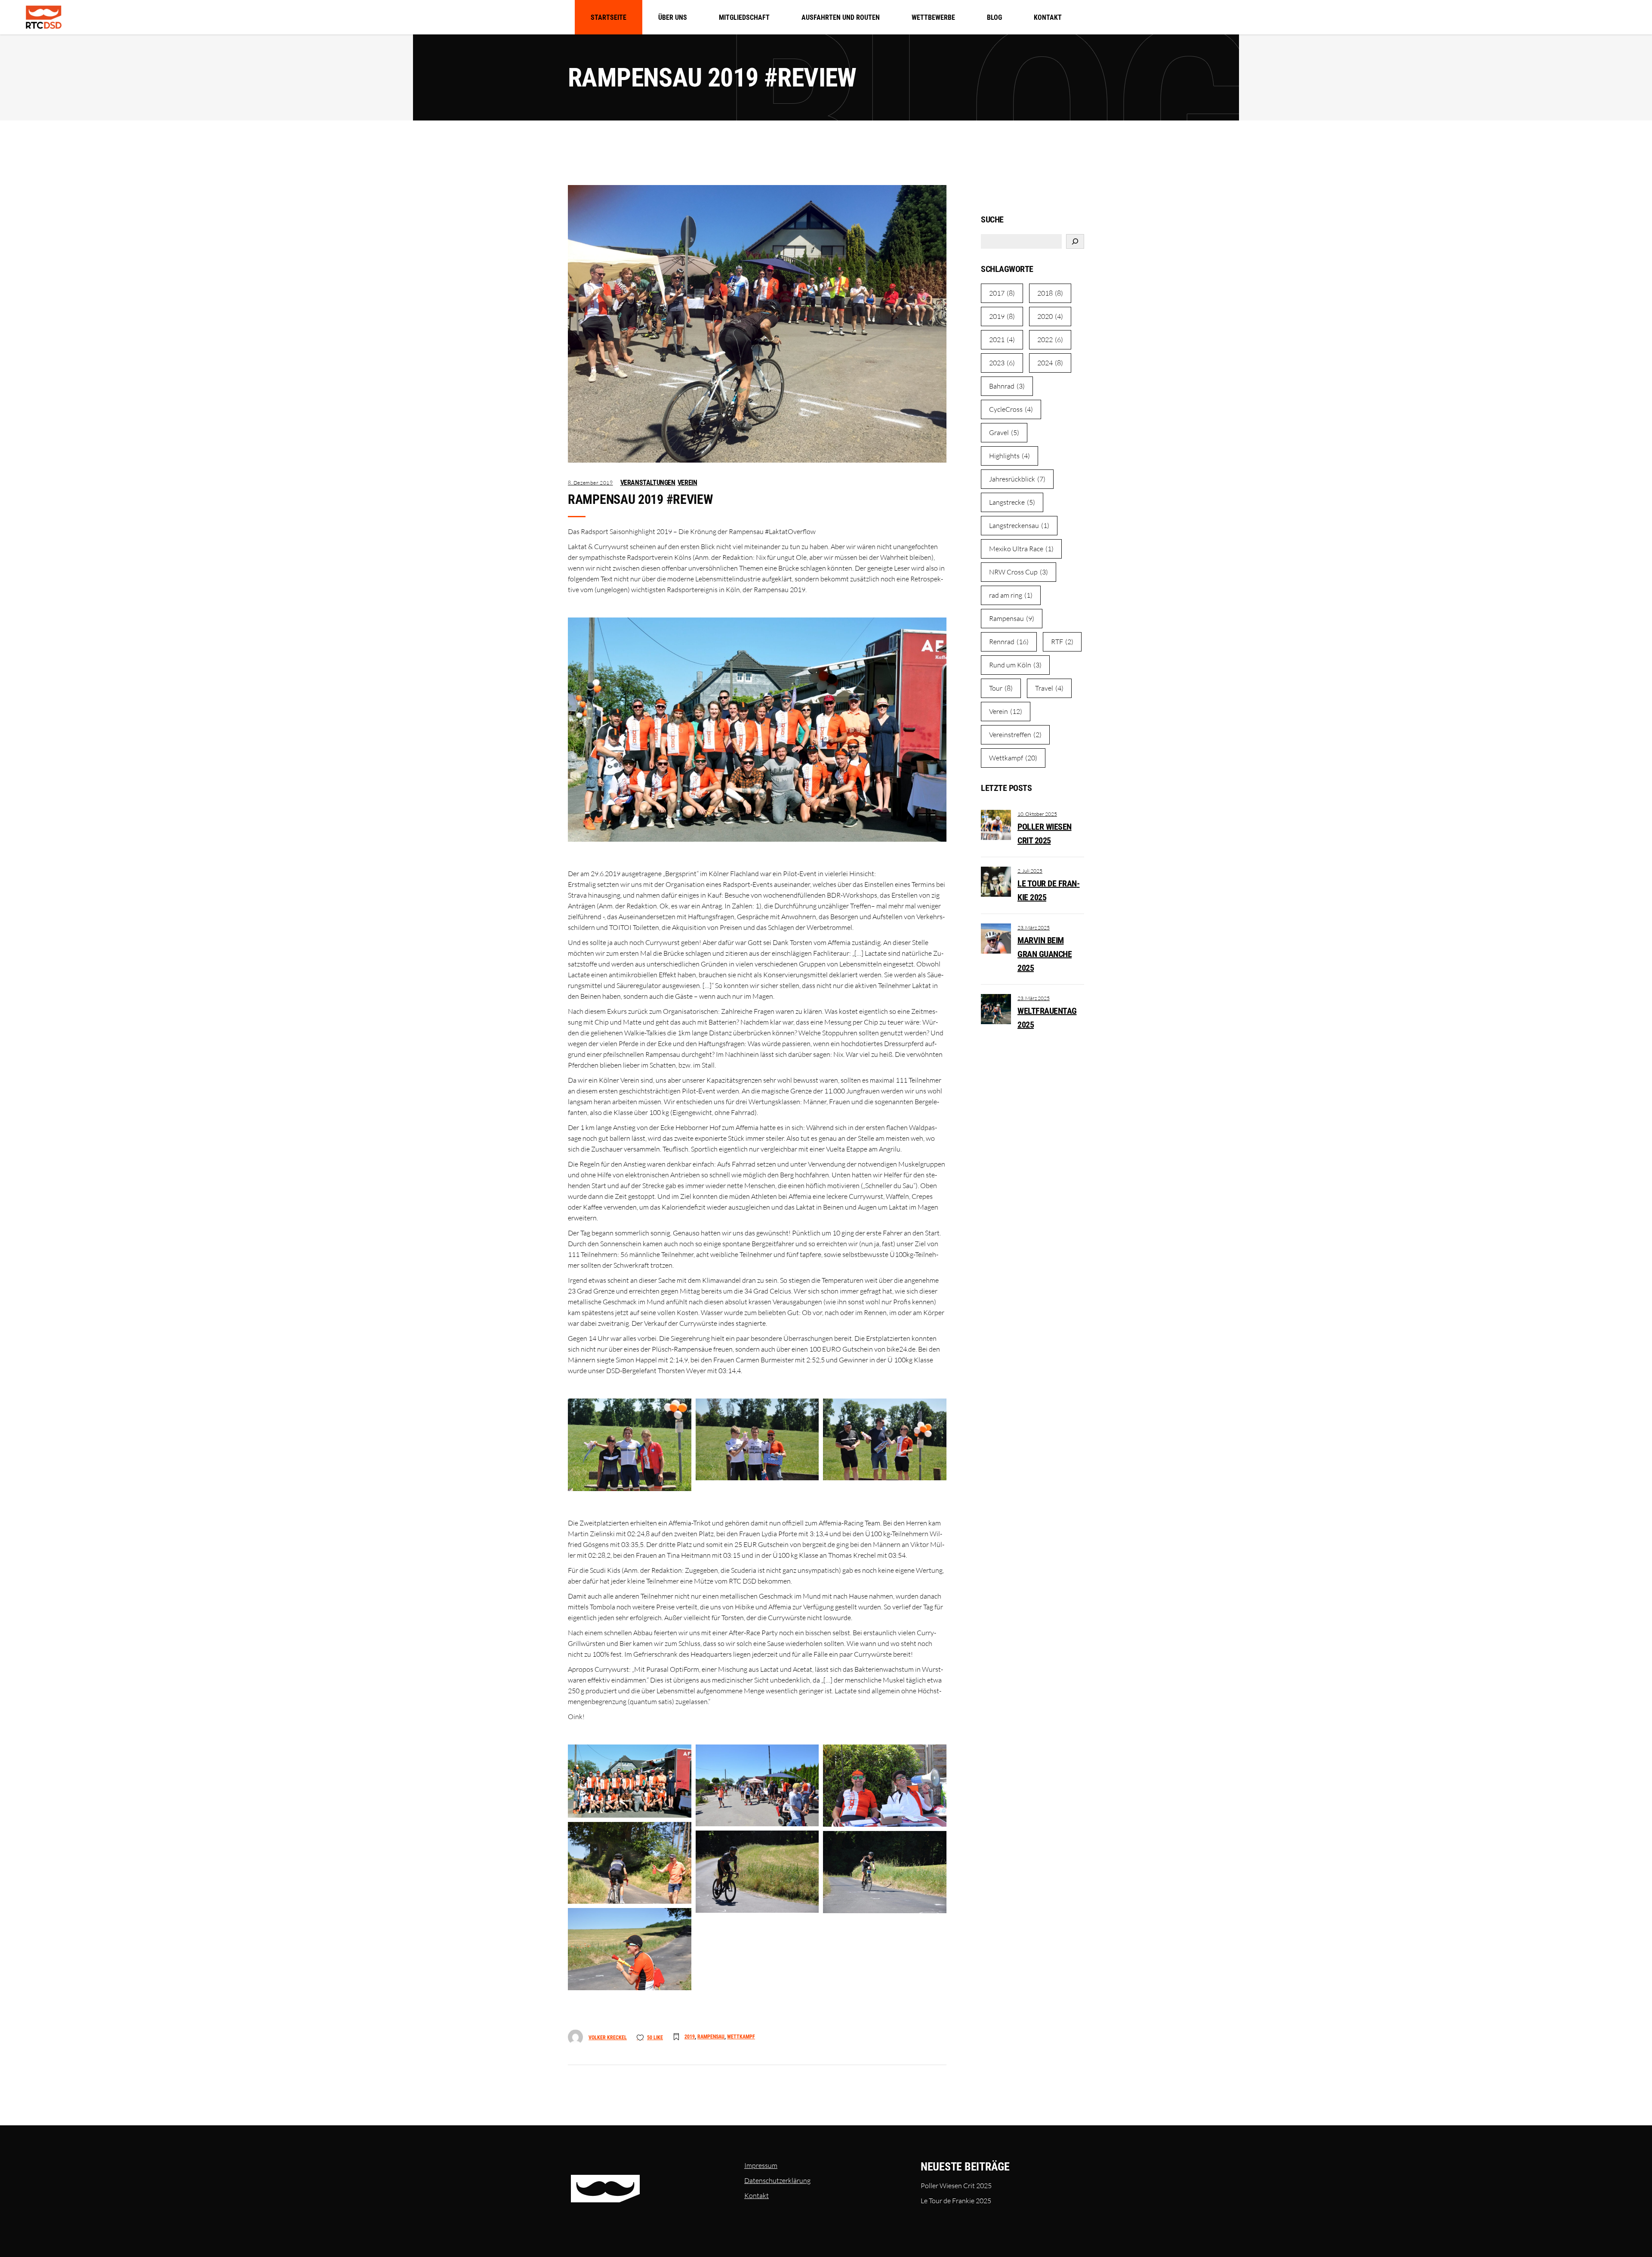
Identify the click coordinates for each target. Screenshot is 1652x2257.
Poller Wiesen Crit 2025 (956, 2186)
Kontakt (757, 2195)
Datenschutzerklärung (777, 2180)
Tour (1001, 688)
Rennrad (1009, 642)
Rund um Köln (1015, 665)
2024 (1050, 363)
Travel (1049, 688)
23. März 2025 (1034, 928)
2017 (1002, 293)
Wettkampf (741, 2037)
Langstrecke (1012, 502)
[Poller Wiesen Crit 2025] (996, 825)
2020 (1050, 316)
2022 (1050, 340)
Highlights (1009, 456)
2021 (1002, 340)
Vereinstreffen (1015, 735)
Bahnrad (1007, 386)
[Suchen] (1075, 241)
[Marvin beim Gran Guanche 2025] (996, 939)
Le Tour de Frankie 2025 (956, 2201)
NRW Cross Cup (1019, 572)
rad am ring (1011, 595)
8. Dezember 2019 (590, 483)
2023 (1002, 363)
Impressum (761, 2165)
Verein (687, 483)
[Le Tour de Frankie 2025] (996, 882)
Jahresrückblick (1017, 479)
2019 (690, 2037)
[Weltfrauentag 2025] (996, 1009)
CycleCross (1011, 409)
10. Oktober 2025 (1037, 814)
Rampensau (711, 2037)
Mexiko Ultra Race (1021, 549)
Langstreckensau (1019, 525)
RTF (1062, 642)
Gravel (1004, 432)
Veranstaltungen (648, 483)
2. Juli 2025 (1030, 871)
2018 (1050, 293)
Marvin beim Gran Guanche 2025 (1045, 954)
